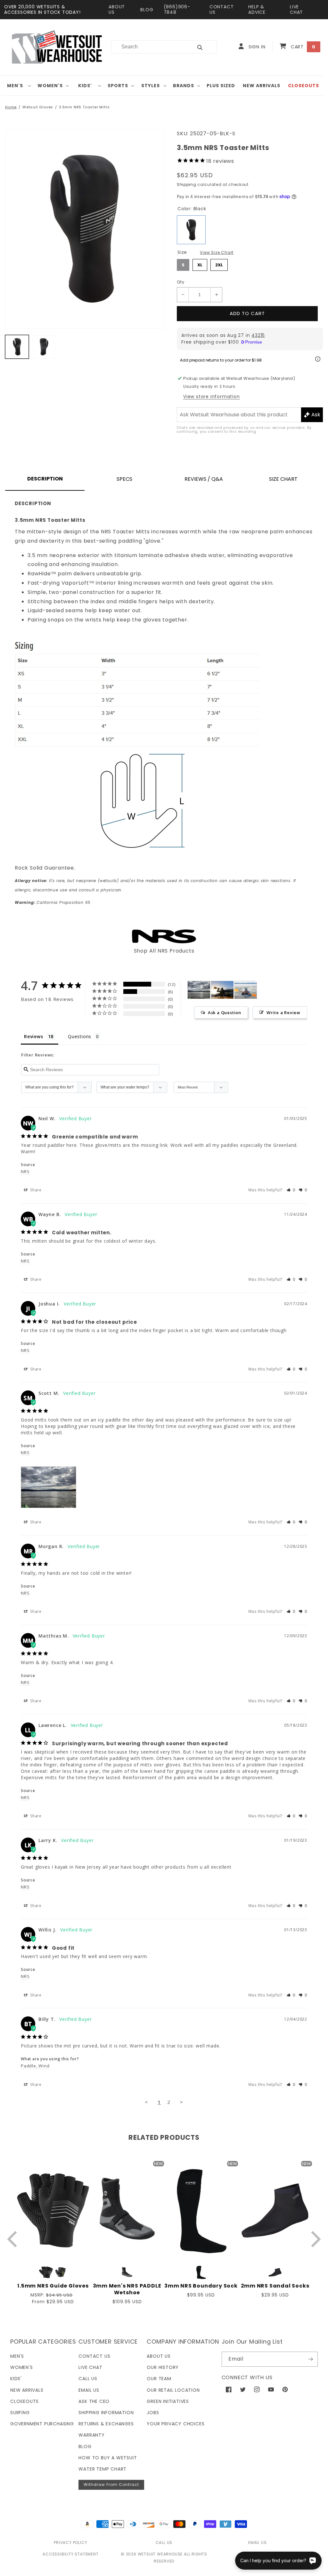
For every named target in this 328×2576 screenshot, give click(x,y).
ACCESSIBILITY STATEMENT (70, 2554)
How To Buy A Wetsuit (108, 2458)
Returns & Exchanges (106, 2424)
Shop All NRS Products (164, 951)
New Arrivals (27, 2390)
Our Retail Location (173, 2390)
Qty (180, 282)
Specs (124, 479)
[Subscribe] (310, 2359)
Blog (85, 2447)
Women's (50, 86)
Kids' (85, 86)
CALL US (164, 2543)
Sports (118, 86)
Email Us (89, 2390)
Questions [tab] (80, 1036)
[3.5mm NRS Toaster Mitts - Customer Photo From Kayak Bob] (246, 990)
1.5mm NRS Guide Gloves (53, 2286)
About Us (159, 2356)
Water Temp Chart (102, 2469)
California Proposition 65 (53, 902)
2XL (219, 263)
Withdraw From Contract (111, 2484)
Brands (184, 86)
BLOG (147, 10)
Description (45, 479)
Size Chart (283, 479)
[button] (17, 86)
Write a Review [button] (283, 1013)
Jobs (153, 2413)
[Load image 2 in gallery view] (44, 347)
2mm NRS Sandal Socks (275, 2286)
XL (200, 263)
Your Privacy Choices (176, 2424)
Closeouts (25, 2401)
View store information (212, 396)
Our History (163, 2367)
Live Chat (90, 2367)
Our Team (159, 2379)
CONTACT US (222, 9)
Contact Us (94, 2356)
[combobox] (148, 47)
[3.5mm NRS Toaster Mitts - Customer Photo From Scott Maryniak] (199, 990)
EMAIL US (257, 2543)
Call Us (88, 2379)
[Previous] (14, 2239)
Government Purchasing (42, 2424)
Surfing (20, 2413)
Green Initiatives (168, 2401)
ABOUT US (117, 9)
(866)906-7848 (177, 9)
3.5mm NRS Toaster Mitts (84, 107)
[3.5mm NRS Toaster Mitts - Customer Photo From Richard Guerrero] (222, 990)
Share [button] (35, 1190)
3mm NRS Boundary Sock (201, 2286)
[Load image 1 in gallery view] (17, 347)
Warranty (91, 2435)
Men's (15, 86)
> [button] (182, 2102)
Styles (151, 86)
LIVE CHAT (296, 9)
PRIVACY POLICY (70, 2543)
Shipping (187, 184)
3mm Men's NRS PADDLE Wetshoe (127, 2289)
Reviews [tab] (34, 1036)
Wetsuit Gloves (38, 107)
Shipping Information (106, 2413)
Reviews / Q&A (204, 479)
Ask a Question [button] (225, 1013)
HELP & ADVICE (257, 9)
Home (11, 107)
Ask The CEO (94, 2401)
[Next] (314, 2239)
